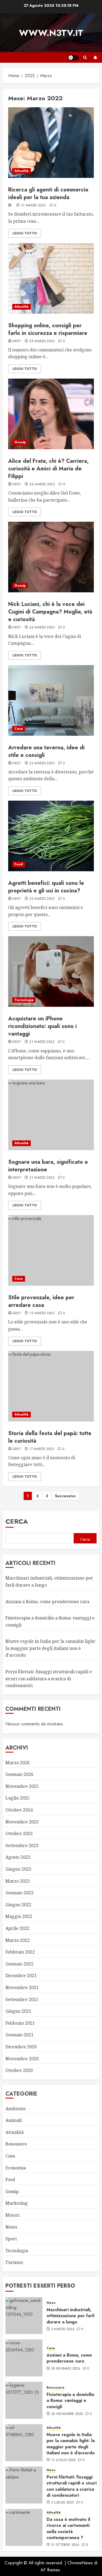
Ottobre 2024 (19, 1810)
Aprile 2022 (17, 1928)
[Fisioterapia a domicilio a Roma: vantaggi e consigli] (24, 2400)
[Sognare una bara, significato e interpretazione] (51, 1115)
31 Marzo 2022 (33, 206)
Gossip (20, 442)
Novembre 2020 (22, 2059)
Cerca (17, 1521)
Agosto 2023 (18, 1857)
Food (19, 864)
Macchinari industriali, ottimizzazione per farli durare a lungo (70, 2316)
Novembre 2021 (22, 1987)
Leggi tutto (25, 233)
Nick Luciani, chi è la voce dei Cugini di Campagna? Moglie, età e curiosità (50, 612)
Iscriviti (95, 58)
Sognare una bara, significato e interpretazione (48, 1166)
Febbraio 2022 (20, 1952)
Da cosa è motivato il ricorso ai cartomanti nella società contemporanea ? (68, 2528)
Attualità (21, 171)
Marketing (17, 2203)
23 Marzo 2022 (42, 763)
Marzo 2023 (18, 1881)
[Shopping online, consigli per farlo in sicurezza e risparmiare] (51, 278)
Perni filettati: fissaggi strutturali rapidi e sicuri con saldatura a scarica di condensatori (49, 1679)
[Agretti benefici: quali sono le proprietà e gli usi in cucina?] (51, 836)
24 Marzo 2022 (42, 628)
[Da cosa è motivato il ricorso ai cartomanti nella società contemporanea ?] (24, 2527)
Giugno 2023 (18, 1869)
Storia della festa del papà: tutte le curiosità (50, 1437)
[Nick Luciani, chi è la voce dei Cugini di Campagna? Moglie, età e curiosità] (51, 557)
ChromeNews (80, 2563)
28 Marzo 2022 (42, 341)
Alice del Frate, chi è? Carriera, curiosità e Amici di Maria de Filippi (48, 469)
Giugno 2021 (18, 2011)
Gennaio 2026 (19, 1774)
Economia (16, 2168)
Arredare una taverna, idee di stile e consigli (46, 751)
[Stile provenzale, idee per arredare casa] (51, 1250)
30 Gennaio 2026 (66, 2369)
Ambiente (16, 2109)
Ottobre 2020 (19, 2070)
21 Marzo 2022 (42, 1042)
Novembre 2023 (22, 1822)
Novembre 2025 (22, 1786)
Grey (17, 341)
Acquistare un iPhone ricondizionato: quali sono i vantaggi (42, 1026)
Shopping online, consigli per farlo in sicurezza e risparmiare (48, 329)
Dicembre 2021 (21, 1976)
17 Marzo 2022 (42, 1449)
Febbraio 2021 (20, 2023)
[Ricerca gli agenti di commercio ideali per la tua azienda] (51, 143)
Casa (19, 729)
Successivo (65, 1496)
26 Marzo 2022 (42, 485)
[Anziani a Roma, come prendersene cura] (24, 2358)
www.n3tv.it (51, 33)
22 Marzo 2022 (42, 899)
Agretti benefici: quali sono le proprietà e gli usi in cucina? (46, 887)
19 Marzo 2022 (42, 1313)
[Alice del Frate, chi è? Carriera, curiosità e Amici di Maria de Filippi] (51, 414)
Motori (13, 2215)
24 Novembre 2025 (67, 2414)
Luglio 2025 (18, 1798)
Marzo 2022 (18, 1940)
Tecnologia (24, 1000)
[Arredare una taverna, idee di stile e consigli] (51, 700)
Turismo (14, 2262)
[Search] (85, 57)
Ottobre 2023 (19, 1833)
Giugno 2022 (18, 1905)
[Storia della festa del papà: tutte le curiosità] (51, 1386)
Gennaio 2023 (19, 1893)
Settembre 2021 (22, 1999)
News (11, 2227)
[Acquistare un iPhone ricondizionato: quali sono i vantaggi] (51, 971)
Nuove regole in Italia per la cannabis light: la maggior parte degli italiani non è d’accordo (51, 1648)
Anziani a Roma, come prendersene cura (47, 1602)
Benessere (16, 2144)
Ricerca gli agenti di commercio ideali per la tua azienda (48, 194)
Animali (14, 2120)
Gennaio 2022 (19, 1964)
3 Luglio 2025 (63, 2503)
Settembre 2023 (22, 1845)
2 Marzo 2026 (63, 2329)
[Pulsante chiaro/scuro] (73, 58)
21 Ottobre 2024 (65, 2545)
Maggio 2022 (19, 1916)
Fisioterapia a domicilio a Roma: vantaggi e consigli (70, 2401)
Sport (11, 2239)
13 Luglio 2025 (63, 2460)
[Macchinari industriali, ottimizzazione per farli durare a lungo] (24, 2316)
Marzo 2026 (18, 1763)
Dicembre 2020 (21, 2047)
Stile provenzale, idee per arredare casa (41, 1301)
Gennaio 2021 (19, 2035)
